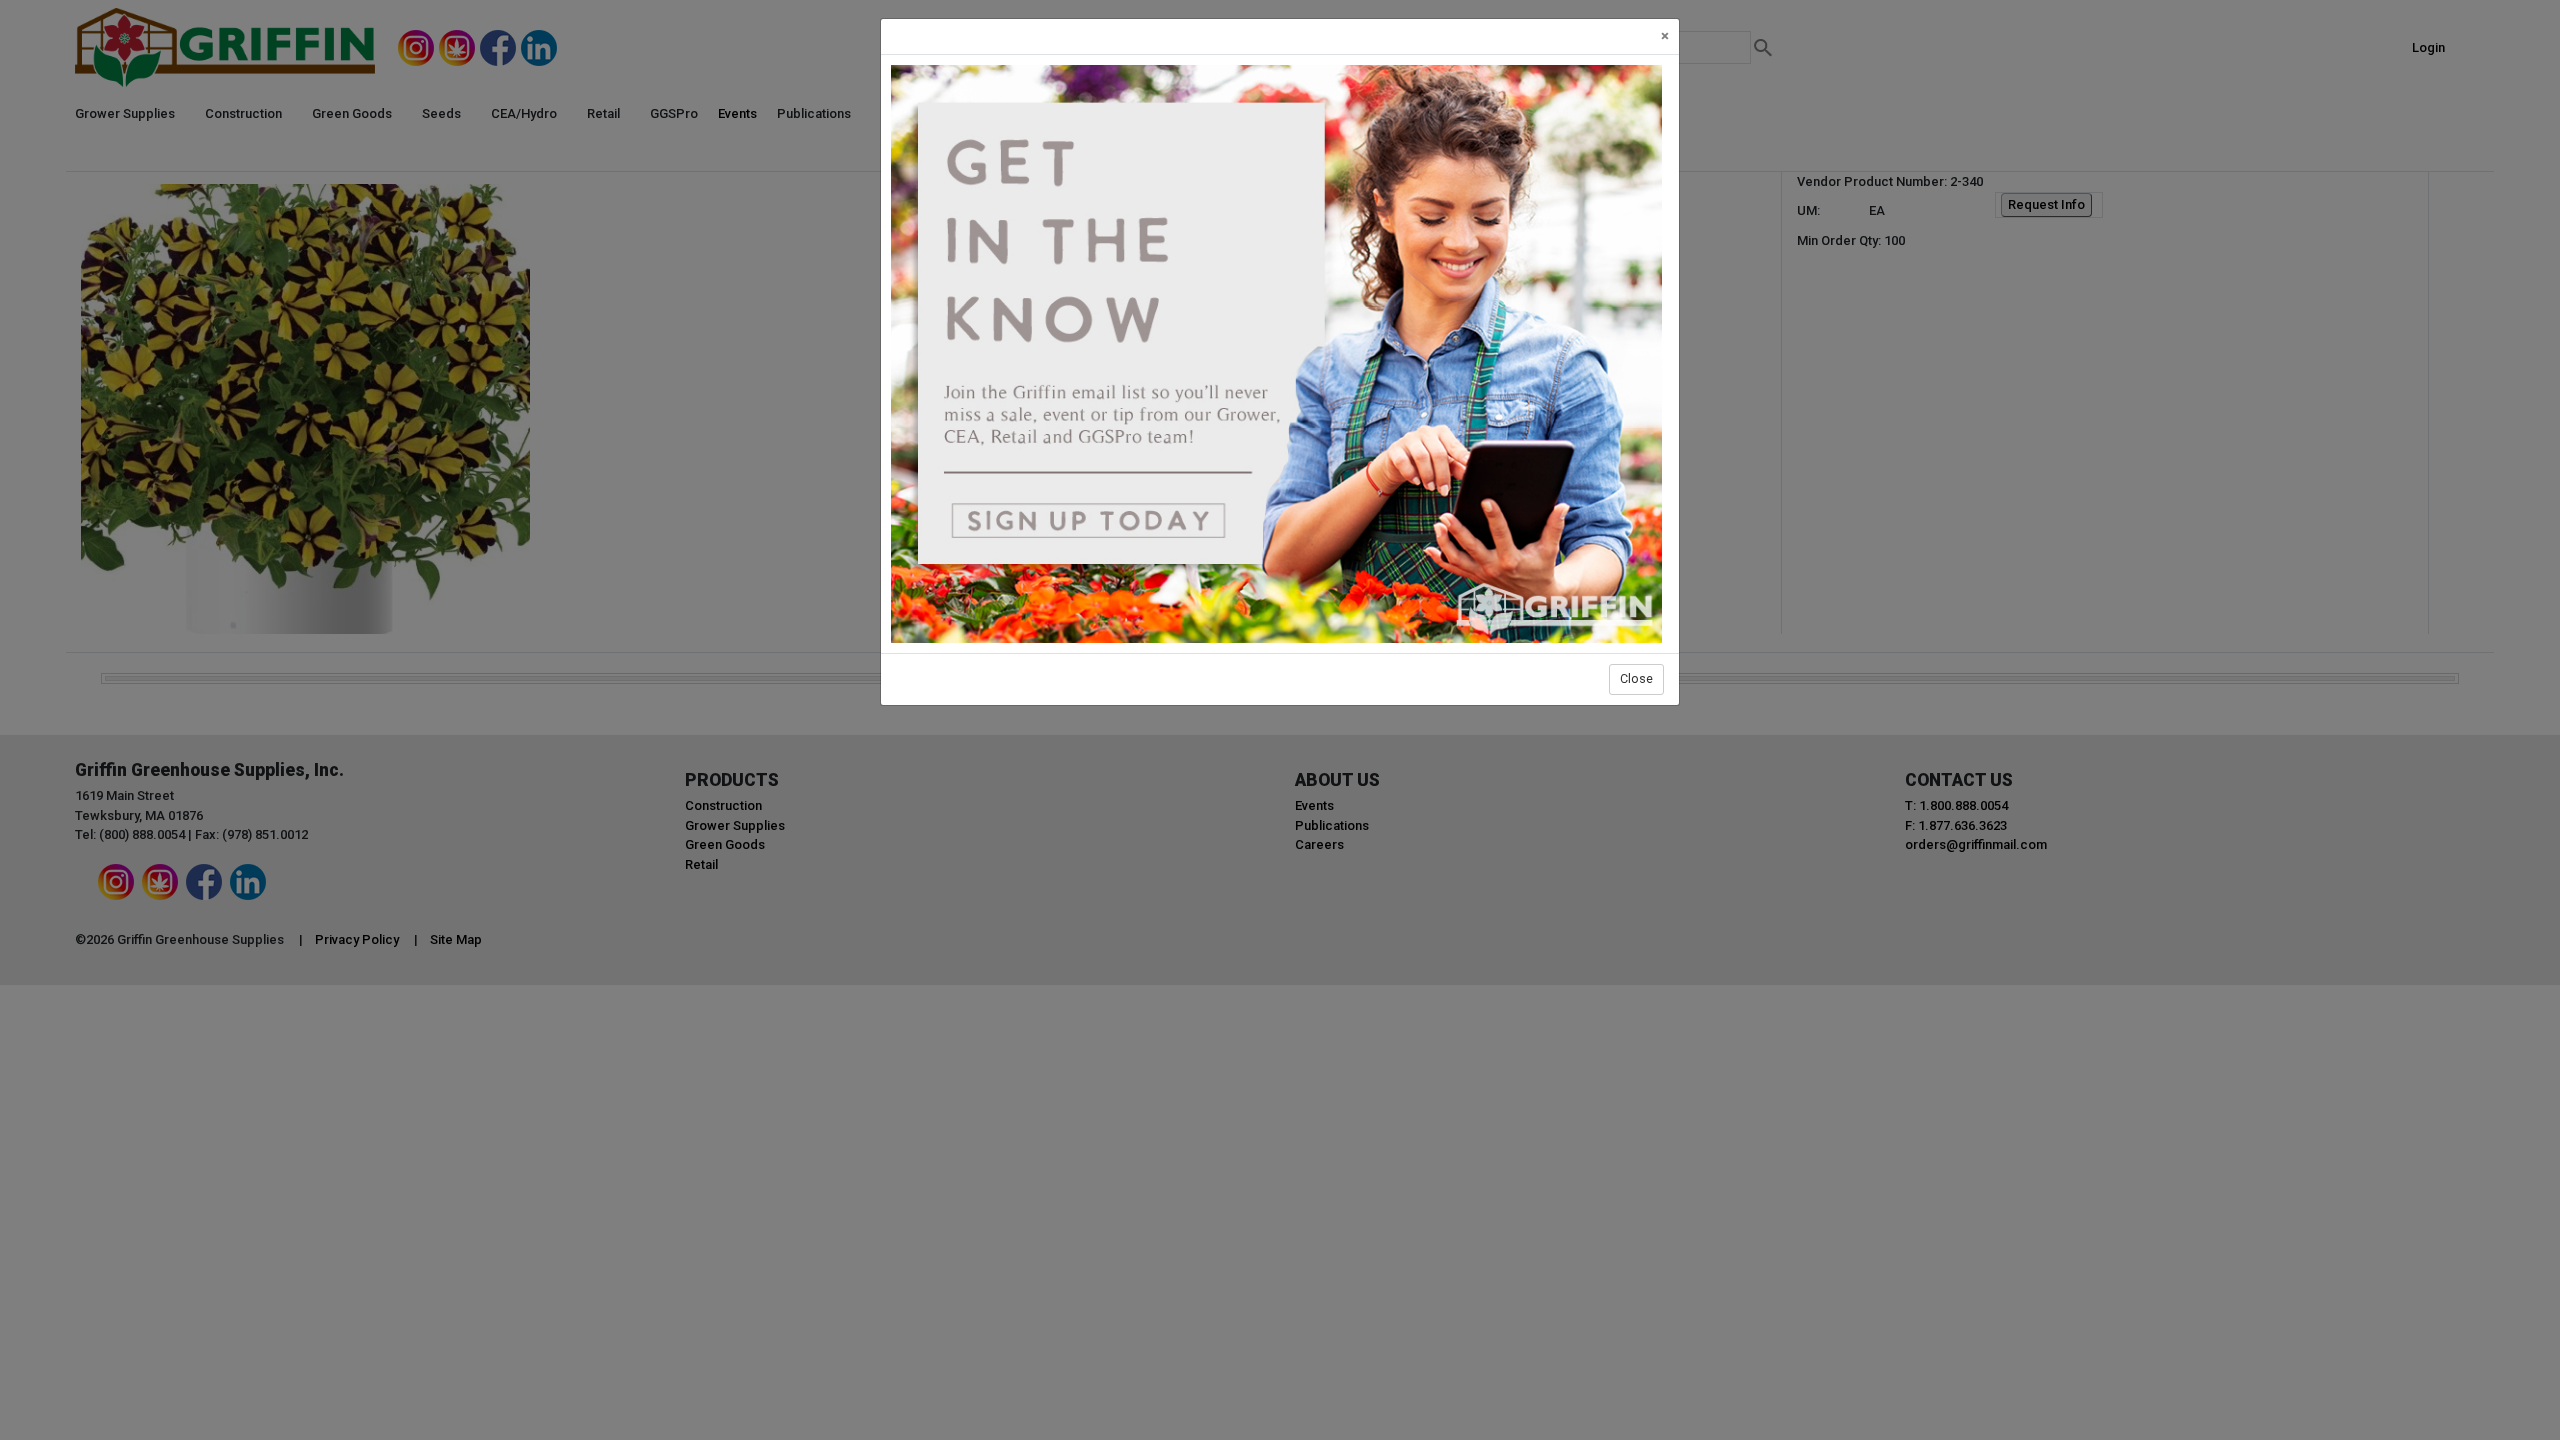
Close (1636, 678)
